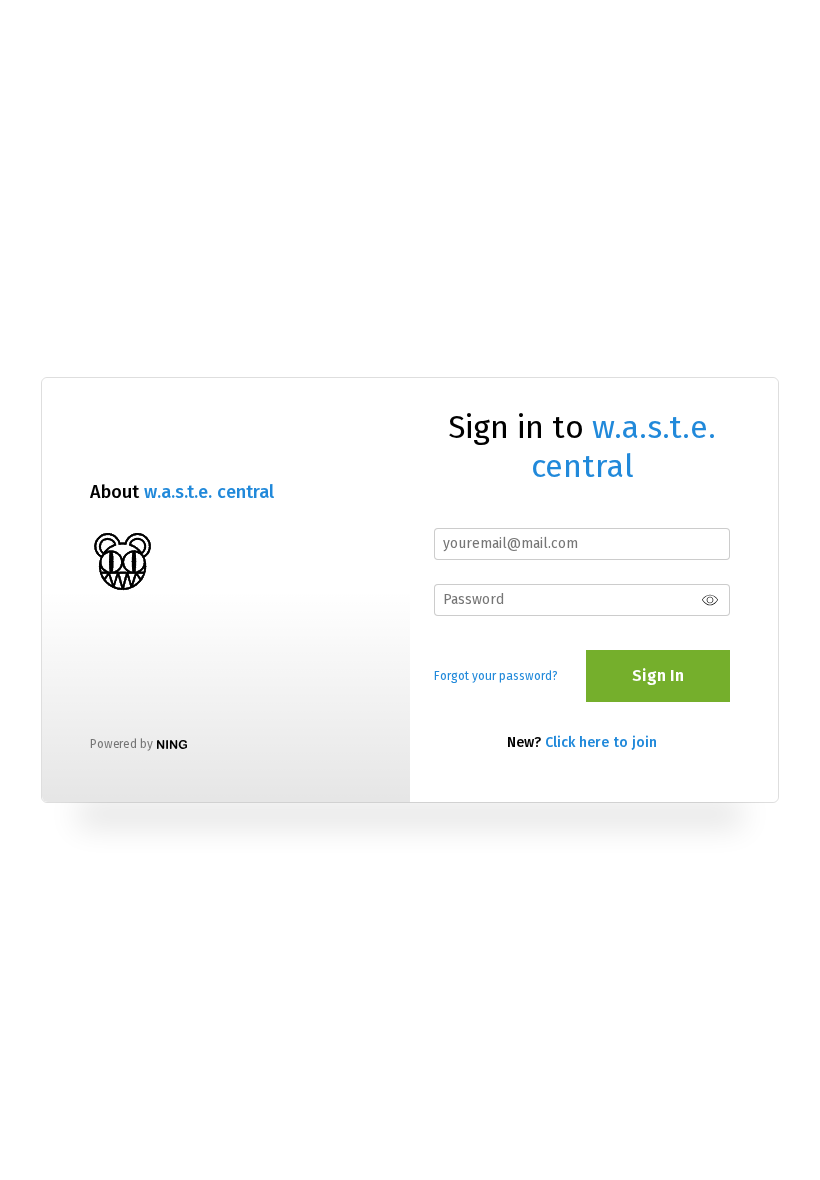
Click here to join (601, 742)
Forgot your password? (496, 676)
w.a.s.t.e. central (209, 492)
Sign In (658, 675)
